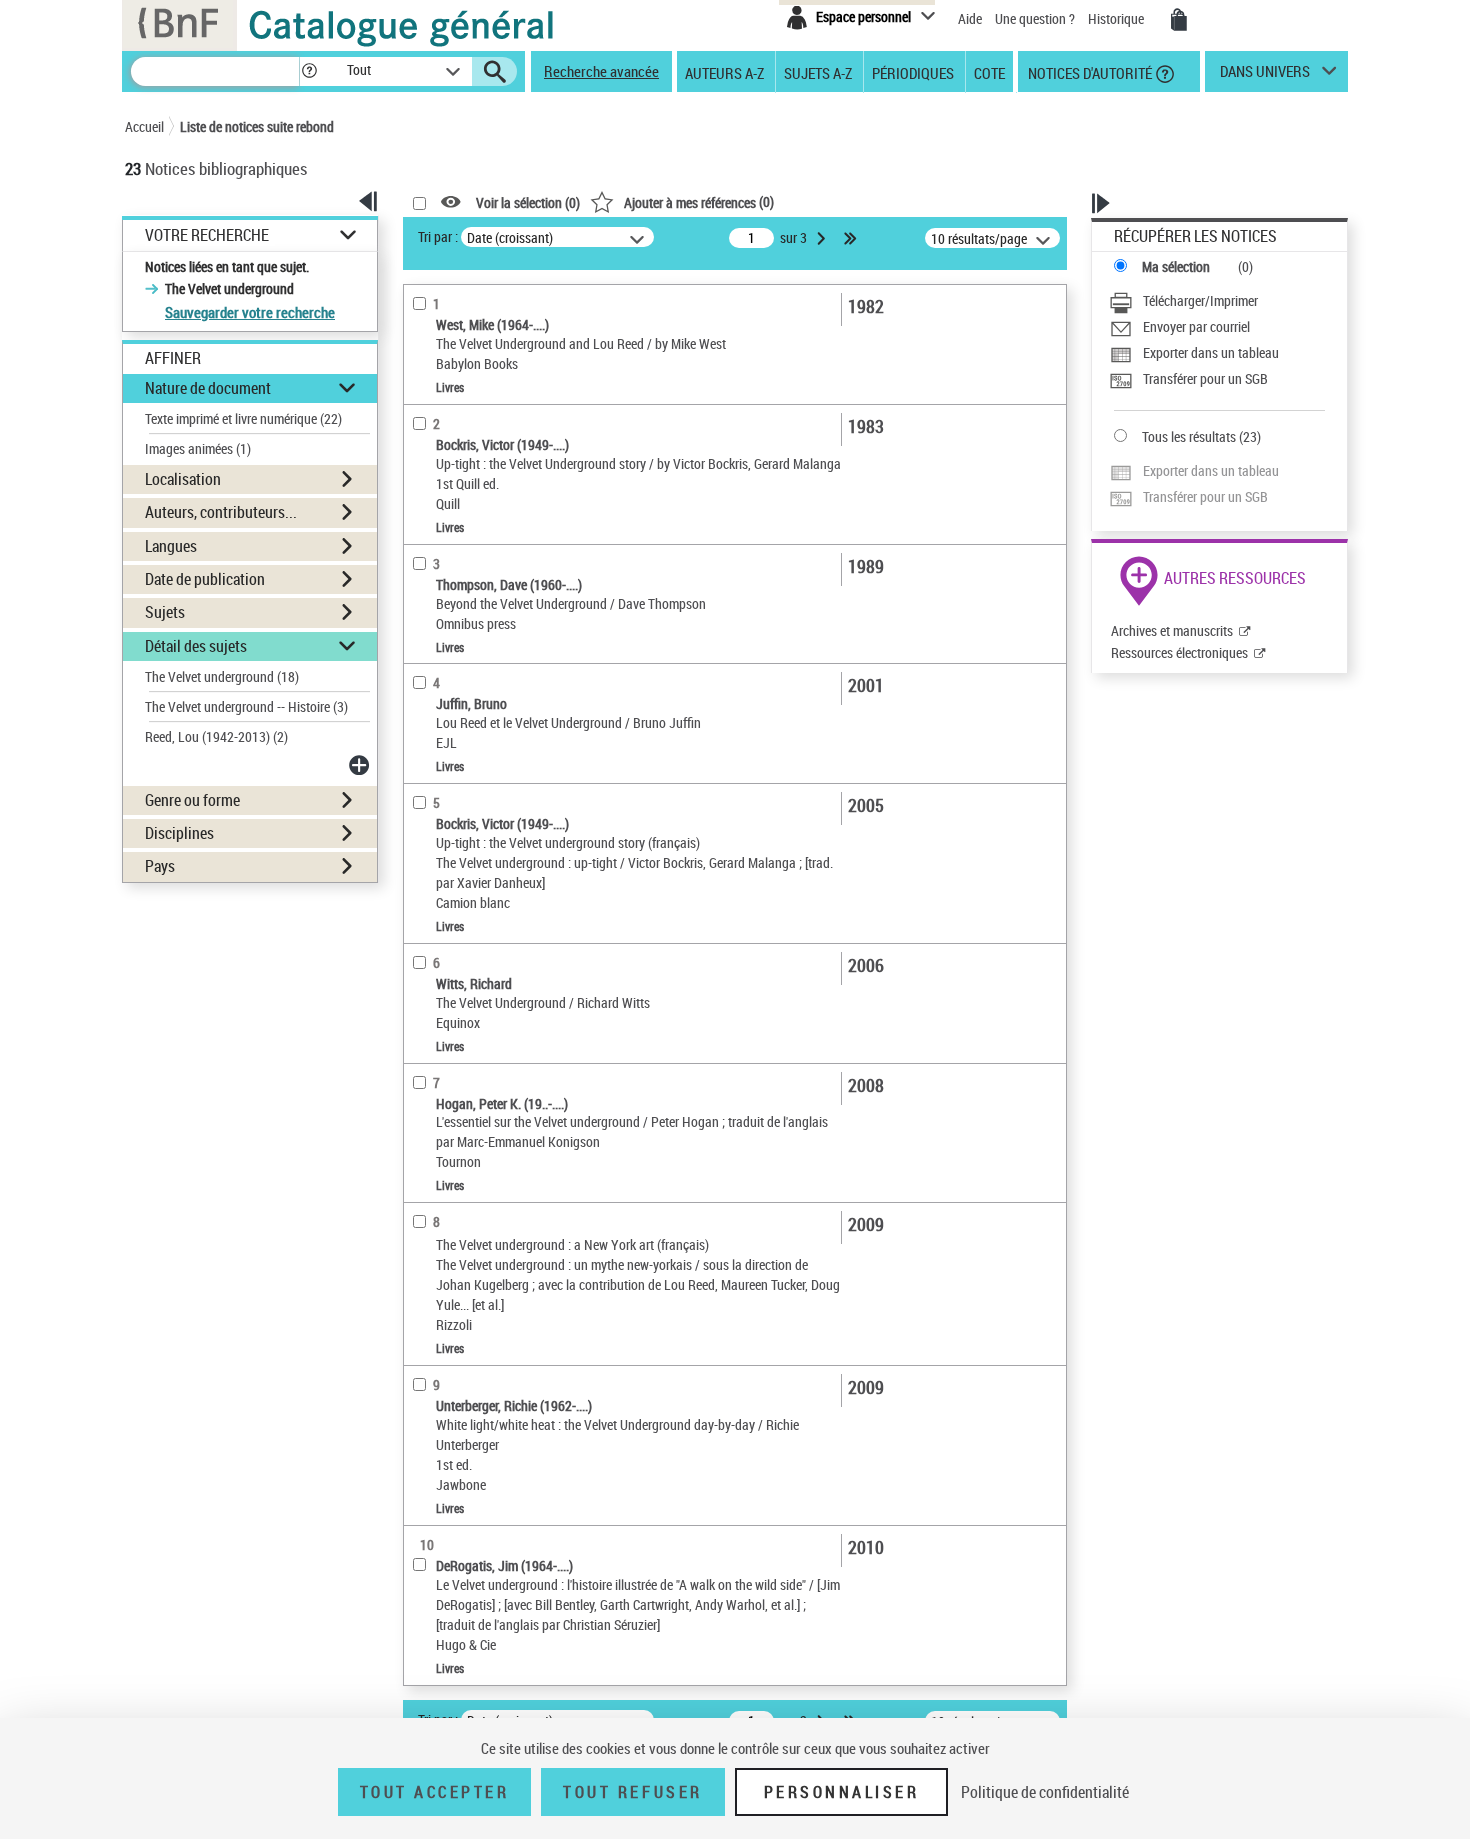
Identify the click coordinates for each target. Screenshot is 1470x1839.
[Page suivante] (823, 238)
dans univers (1265, 76)
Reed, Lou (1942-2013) (216, 736)
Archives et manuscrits (1172, 630)
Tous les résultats (1189, 436)
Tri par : (438, 236)
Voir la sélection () (528, 202)
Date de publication (205, 579)
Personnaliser (842, 1792)
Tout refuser (632, 1792)
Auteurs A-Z (724, 72)
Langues (171, 546)
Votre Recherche (207, 235)
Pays (160, 866)
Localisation (183, 479)
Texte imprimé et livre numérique (243, 418)
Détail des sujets (196, 646)
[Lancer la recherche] (495, 72)
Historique (1117, 18)
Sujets (165, 612)
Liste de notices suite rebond (257, 126)
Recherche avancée (601, 71)
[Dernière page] (852, 238)
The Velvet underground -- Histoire (246, 706)
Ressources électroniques (1179, 652)
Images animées (198, 448)
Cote (989, 72)
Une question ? (1036, 18)
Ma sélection (1176, 266)
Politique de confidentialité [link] (1045, 1792)
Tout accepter (435, 1792)
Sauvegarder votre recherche (250, 312)
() (699, 201)
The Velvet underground (222, 676)
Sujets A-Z (818, 72)
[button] (309, 71)
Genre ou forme (192, 800)
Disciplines (179, 833)
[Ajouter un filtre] (361, 765)
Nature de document (208, 388)
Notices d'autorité (1088, 72)
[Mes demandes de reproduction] (1179, 20)
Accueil (144, 126)
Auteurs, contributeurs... (221, 512)
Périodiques (913, 72)
